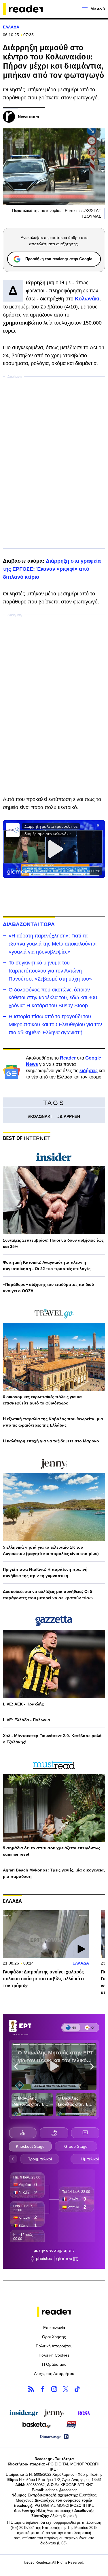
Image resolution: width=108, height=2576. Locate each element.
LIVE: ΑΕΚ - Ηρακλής (23, 1704)
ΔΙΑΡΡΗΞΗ (70, 1116)
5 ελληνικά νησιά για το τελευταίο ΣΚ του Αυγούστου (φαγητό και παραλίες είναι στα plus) (51, 1550)
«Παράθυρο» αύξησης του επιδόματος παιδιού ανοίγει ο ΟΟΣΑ (48, 1288)
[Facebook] (43, 2389)
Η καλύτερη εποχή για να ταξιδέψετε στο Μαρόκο (51, 1441)
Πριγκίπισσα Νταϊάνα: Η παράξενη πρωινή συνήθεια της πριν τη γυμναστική (45, 1572)
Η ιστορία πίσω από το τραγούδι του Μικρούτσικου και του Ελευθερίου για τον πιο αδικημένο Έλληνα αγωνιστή (55, 1024)
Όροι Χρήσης (54, 2337)
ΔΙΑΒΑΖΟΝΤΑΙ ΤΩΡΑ (29, 924)
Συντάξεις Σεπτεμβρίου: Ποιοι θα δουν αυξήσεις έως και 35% (53, 1243)
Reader (68, 1058)
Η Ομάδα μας (54, 2364)
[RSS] (31, 2389)
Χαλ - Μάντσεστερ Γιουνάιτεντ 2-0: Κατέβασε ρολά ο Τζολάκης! (52, 1739)
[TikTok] (77, 2389)
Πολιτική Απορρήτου (54, 2346)
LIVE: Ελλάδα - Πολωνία (26, 1720)
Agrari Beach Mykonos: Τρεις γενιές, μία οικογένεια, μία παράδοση (54, 1873)
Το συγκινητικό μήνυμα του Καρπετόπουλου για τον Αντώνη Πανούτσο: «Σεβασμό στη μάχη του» (50, 971)
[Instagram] (54, 2389)
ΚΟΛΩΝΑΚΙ (41, 1116)
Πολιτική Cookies (54, 2355)
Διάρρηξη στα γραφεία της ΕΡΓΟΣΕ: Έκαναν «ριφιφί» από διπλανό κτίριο (52, 569)
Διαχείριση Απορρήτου (54, 2374)
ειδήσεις (89, 1071)
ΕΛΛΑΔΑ (11, 27)
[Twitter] (66, 2389)
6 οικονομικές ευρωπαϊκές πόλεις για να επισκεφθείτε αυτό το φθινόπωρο (42, 1400)
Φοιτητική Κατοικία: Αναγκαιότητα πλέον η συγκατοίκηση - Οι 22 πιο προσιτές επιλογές (47, 1265)
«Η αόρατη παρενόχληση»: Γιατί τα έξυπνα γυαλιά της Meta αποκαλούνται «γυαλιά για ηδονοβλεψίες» (53, 944)
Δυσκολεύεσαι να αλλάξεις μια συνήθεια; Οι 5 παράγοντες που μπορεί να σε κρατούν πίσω (48, 1595)
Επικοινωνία (54, 2328)
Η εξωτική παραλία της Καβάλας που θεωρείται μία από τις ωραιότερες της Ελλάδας (53, 1422)
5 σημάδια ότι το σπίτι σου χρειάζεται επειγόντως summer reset (52, 1851)
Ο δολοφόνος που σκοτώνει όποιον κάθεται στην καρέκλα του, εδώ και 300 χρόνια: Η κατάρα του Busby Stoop (53, 998)
